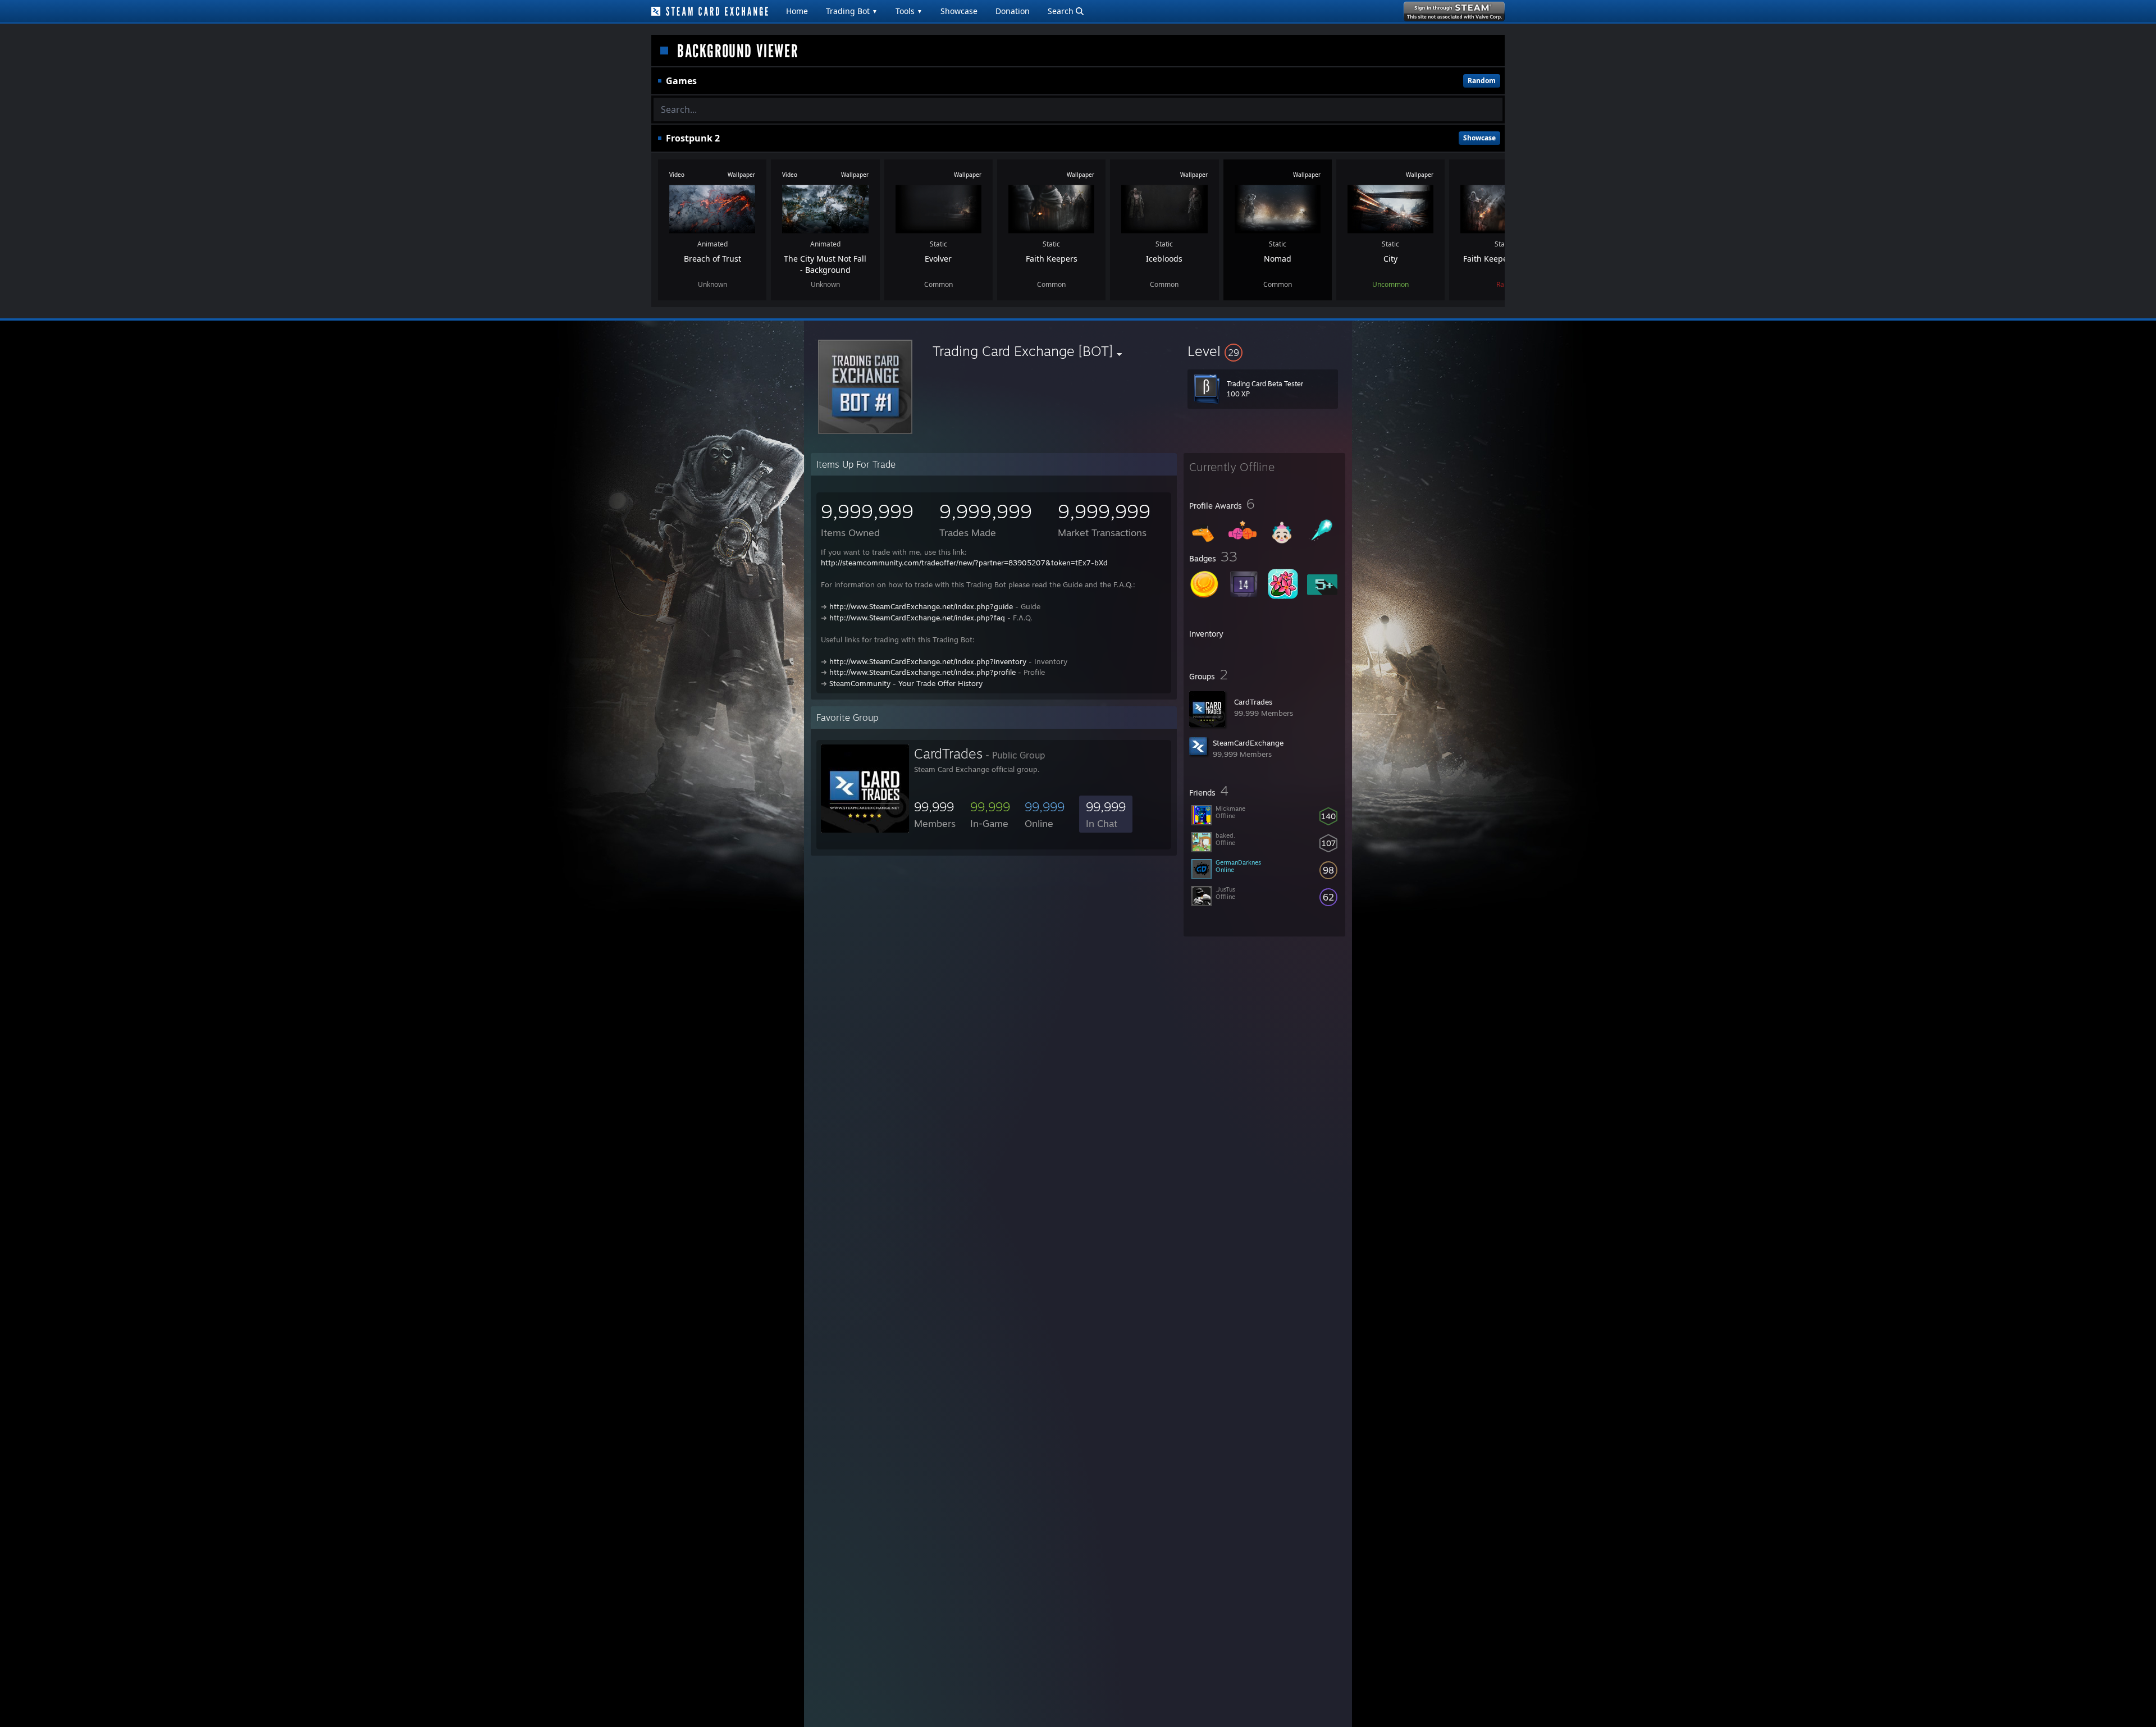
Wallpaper (741, 175)
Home (797, 11)
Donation (1013, 11)
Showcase (959, 11)
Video (677, 175)
